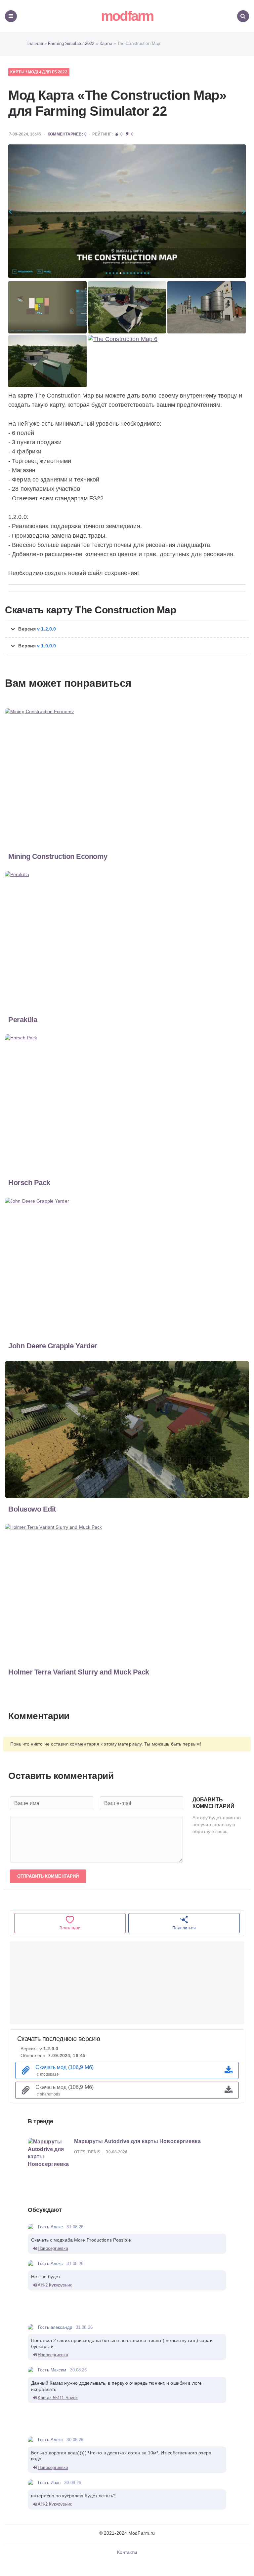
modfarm (127, 16)
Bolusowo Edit (32, 1509)
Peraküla (23, 1020)
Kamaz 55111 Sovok (58, 2398)
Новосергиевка (53, 2248)
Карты (18, 72)
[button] (127, 629)
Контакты (127, 2552)
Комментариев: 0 (67, 134)
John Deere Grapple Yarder (53, 1346)
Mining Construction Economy (58, 856)
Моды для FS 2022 (48, 72)
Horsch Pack (29, 1183)
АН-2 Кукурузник (55, 2285)
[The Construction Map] (127, 211)
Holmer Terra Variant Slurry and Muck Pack (79, 1672)
